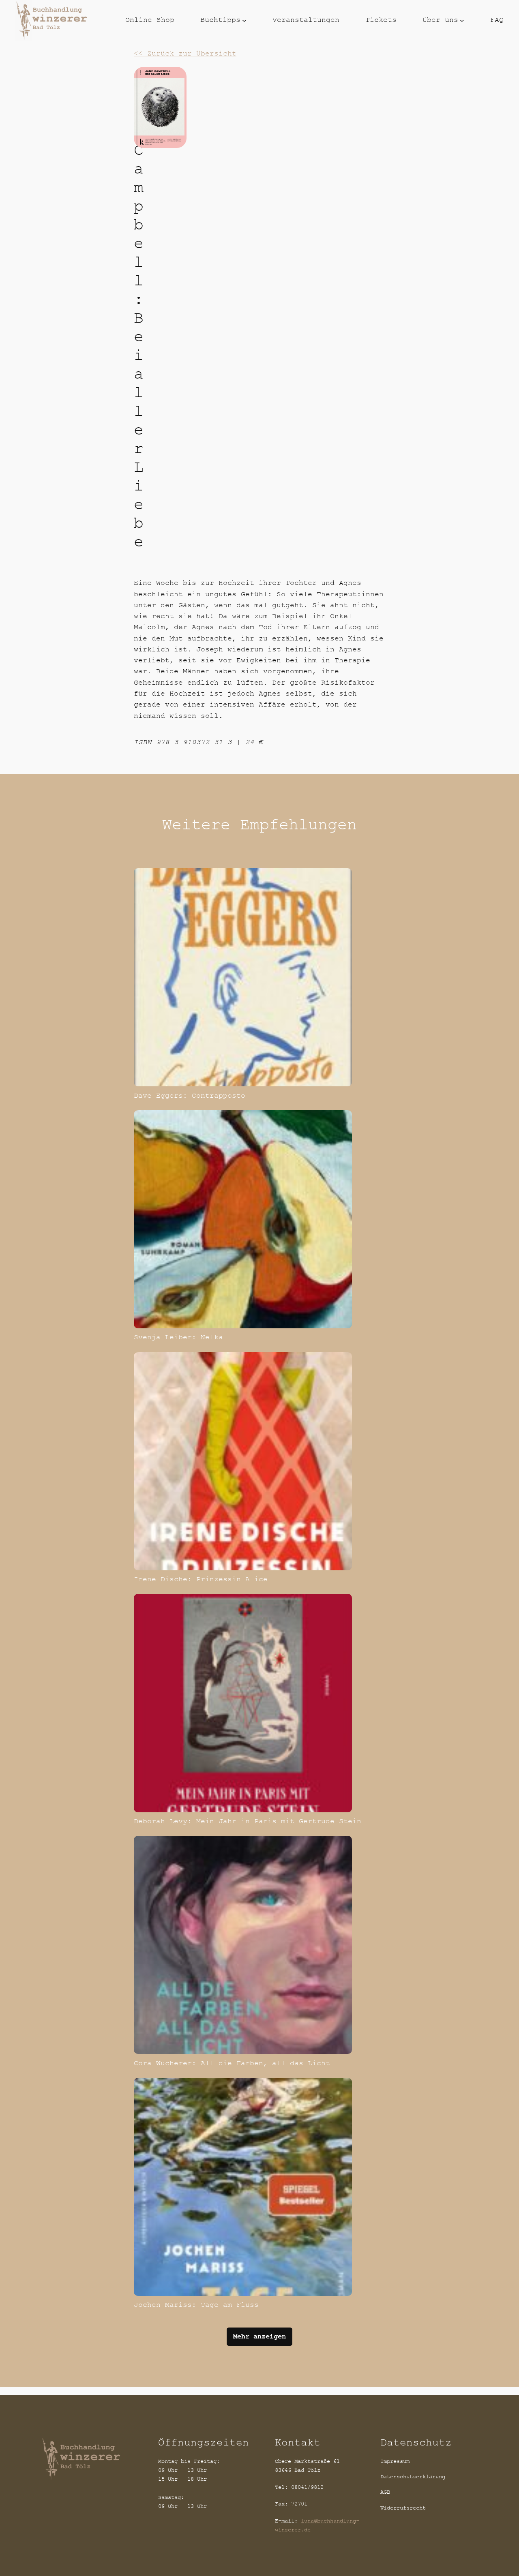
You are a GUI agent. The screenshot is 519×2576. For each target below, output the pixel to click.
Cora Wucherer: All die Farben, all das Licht (232, 2063)
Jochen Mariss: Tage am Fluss (196, 2305)
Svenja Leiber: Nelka (178, 1337)
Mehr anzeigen (259, 2336)
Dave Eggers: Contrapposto (190, 1096)
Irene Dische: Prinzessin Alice (201, 1579)
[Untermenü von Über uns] (462, 20)
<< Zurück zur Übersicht (185, 54)
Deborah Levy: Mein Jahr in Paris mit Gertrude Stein (248, 1821)
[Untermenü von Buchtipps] (244, 20)
